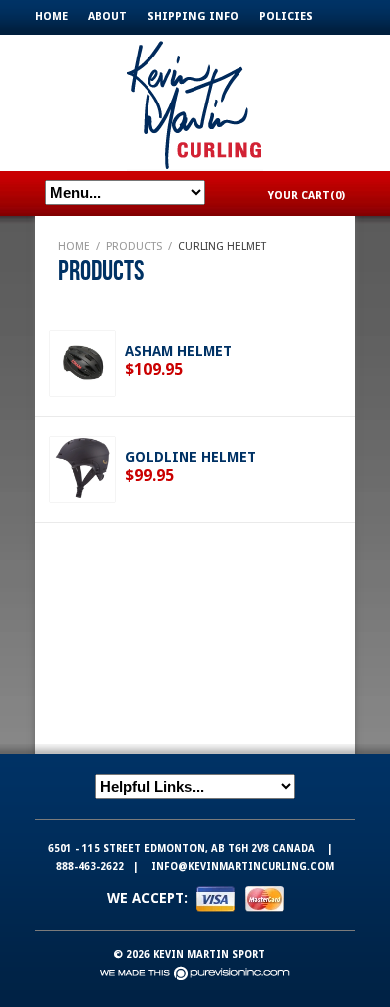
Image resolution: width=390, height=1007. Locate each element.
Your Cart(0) (306, 195)
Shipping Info (193, 16)
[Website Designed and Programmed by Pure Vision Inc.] (195, 972)
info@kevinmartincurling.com (242, 866)
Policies (286, 16)
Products (134, 246)
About (107, 16)
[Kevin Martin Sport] (195, 102)
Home (51, 16)
